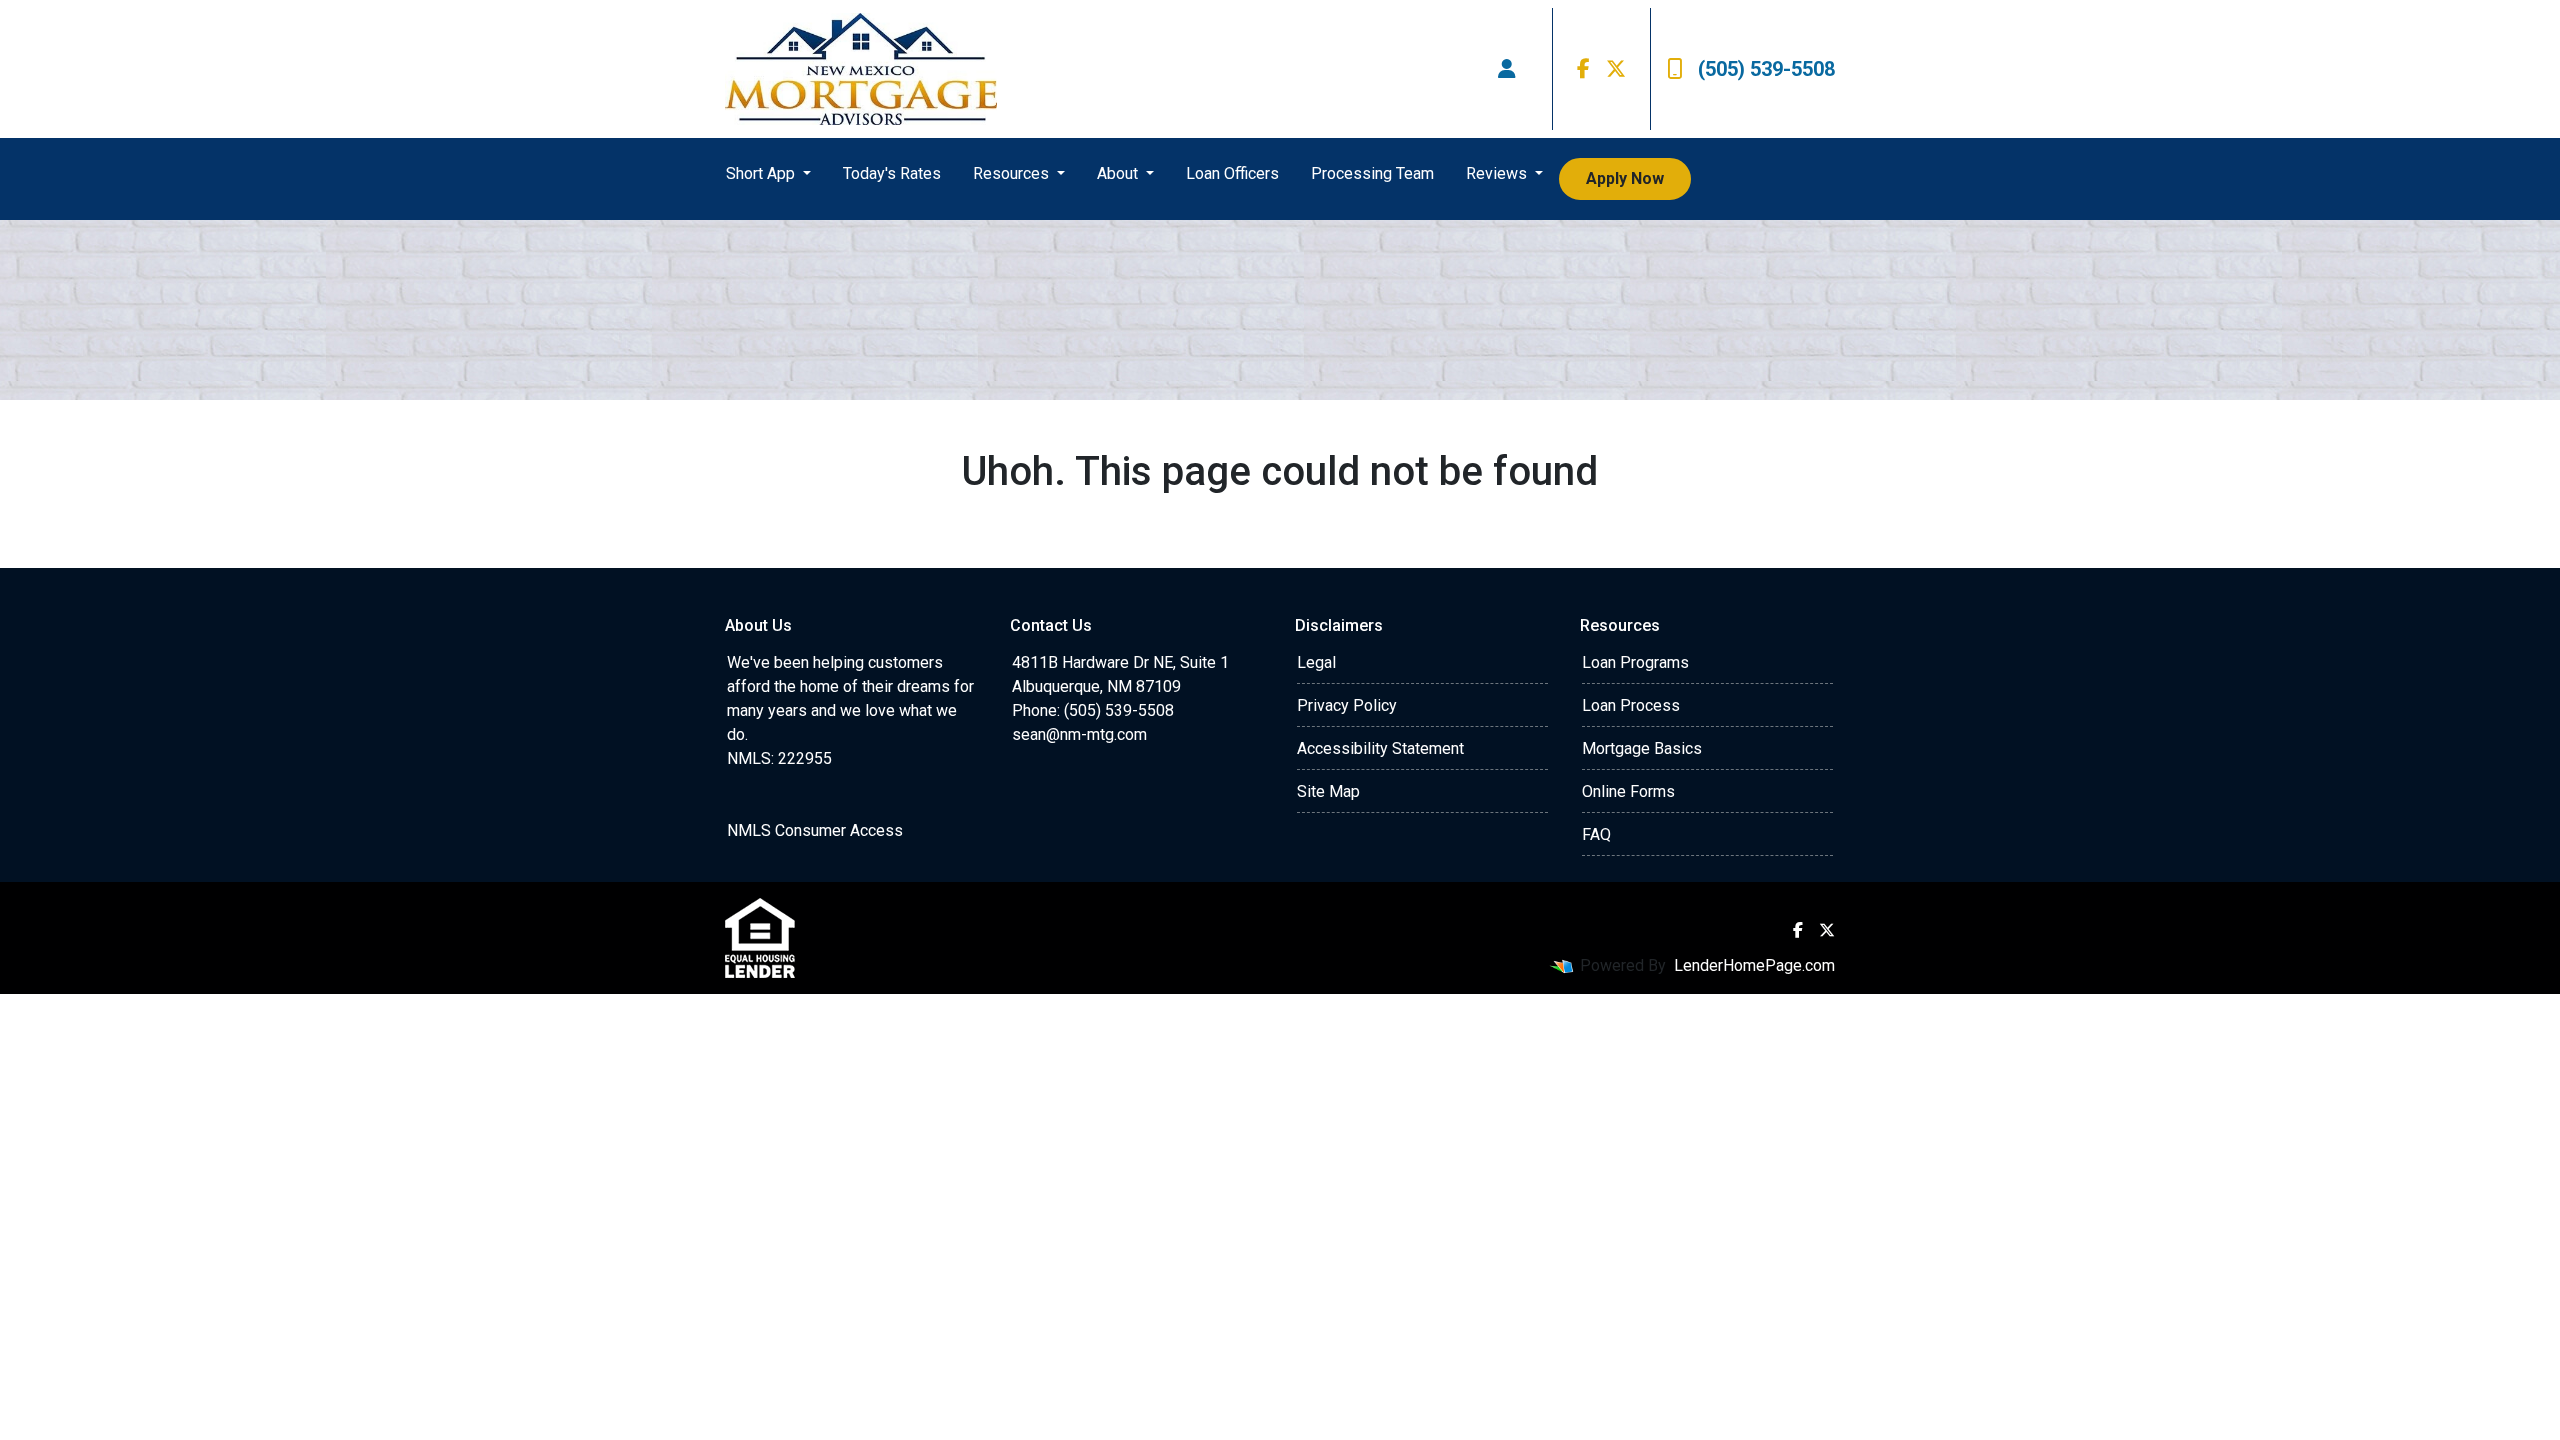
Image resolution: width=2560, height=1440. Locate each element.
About (1119, 173)
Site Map (1328, 791)
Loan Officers (1232, 173)
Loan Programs (1635, 662)
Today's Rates (892, 173)
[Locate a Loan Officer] (1507, 69)
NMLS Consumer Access (815, 830)
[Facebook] (1583, 69)
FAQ (1596, 834)
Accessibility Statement (1380, 748)
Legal (1316, 662)
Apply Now (1625, 178)
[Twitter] (1616, 69)
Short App (762, 173)
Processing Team (1372, 173)
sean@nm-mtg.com (1079, 734)
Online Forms (1628, 791)
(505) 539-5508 (1766, 69)
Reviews (1498, 173)
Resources (1013, 173)
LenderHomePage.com (1754, 965)
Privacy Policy (1347, 705)
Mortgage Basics (1642, 748)
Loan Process (1631, 705)
